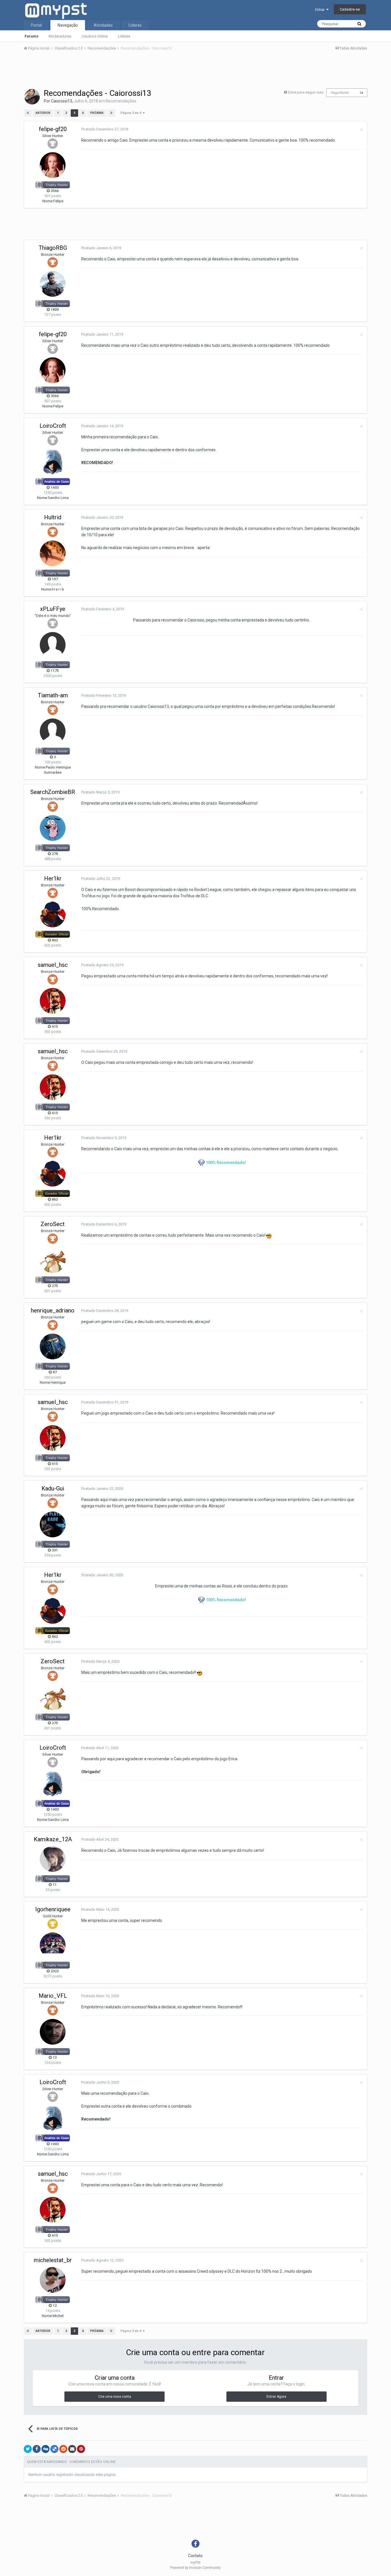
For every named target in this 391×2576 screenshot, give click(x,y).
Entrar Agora (276, 2397)
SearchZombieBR (53, 792)
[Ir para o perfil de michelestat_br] (53, 2280)
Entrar (321, 10)
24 (362, 93)
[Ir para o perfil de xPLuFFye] (53, 645)
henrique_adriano (53, 1310)
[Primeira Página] (28, 113)
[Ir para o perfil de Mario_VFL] (53, 2032)
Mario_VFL (53, 1996)
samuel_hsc (53, 965)
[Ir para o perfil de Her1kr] (53, 914)
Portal (36, 25)
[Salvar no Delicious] (54, 2449)
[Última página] (111, 113)
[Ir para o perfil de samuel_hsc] (53, 1001)
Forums (31, 36)
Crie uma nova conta (115, 2397)
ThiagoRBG (53, 248)
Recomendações (121, 101)
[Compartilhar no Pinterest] (81, 2449)
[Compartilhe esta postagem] (361, 129)
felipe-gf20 (53, 129)
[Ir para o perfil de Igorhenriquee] (53, 1945)
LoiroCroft (53, 426)
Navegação (68, 25)
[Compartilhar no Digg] (46, 2449)
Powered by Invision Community (195, 2568)
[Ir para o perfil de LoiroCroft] (53, 462)
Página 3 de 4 (132, 113)
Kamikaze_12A (53, 1839)
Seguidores (340, 93)
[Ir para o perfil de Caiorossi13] (32, 97)
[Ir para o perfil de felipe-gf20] (53, 165)
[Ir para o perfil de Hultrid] (53, 553)
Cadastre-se (350, 9)
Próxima (97, 113)
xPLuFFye (53, 609)
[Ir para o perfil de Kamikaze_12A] (53, 1859)
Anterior (43, 113)
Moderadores (60, 36)
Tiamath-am (53, 695)
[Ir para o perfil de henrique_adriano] (53, 1347)
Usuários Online (95, 36)
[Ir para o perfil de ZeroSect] (53, 1260)
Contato (195, 2556)
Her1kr (53, 878)
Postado (105, 129)
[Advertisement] (195, 71)
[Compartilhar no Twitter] (28, 2449)
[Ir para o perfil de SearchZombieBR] (53, 828)
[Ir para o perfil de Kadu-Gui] (53, 1524)
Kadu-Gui (53, 1488)
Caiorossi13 (62, 101)
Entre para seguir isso (306, 92)
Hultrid (53, 517)
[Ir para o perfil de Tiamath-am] (53, 731)
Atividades (103, 25)
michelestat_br (53, 2260)
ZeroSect (53, 1224)
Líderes (124, 36)
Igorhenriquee (53, 1909)
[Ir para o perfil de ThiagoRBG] (53, 284)
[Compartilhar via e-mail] (72, 2449)
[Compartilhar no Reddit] (63, 2449)
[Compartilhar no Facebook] (37, 2449)
